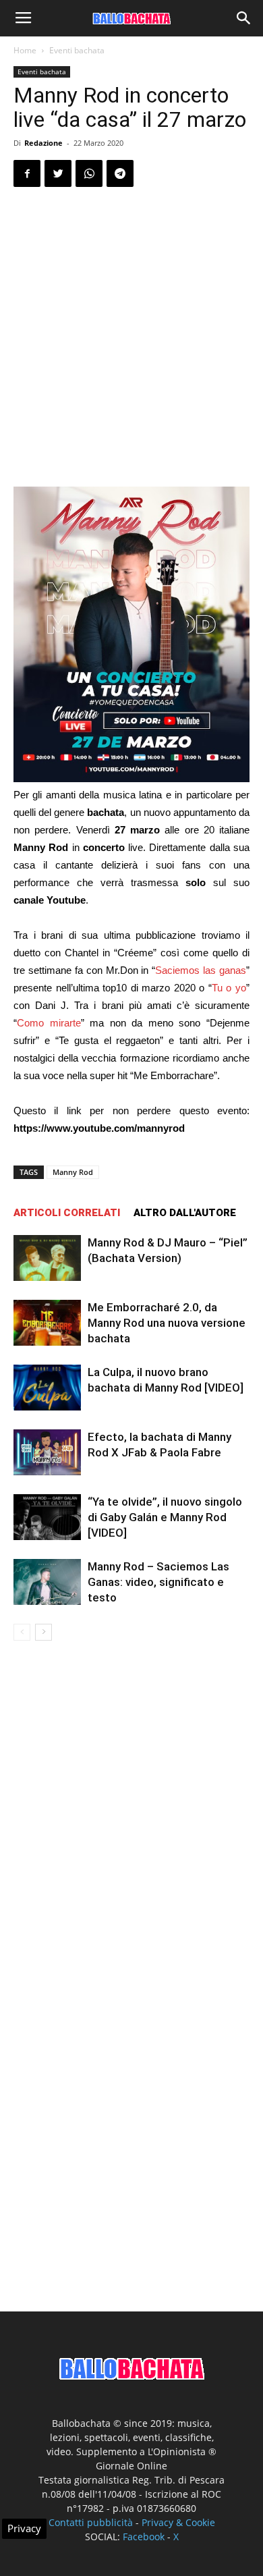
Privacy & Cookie (178, 2522)
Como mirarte (49, 1023)
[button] (244, 18)
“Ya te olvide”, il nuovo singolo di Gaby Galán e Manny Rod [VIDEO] (165, 1517)
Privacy (24, 2528)
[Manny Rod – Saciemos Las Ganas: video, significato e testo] (47, 1582)
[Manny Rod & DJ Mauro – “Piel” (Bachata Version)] (47, 1258)
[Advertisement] (131, 337)
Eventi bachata (77, 50)
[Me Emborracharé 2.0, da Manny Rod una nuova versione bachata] (47, 1323)
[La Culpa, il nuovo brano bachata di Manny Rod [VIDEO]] (47, 1388)
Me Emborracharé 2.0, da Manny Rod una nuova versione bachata (167, 1323)
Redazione (43, 143)
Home (25, 50)
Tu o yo (229, 988)
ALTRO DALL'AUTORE (185, 1213)
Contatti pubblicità (91, 2522)
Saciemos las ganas (201, 970)
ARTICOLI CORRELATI (67, 1213)
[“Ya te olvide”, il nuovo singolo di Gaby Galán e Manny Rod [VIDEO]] (47, 1517)
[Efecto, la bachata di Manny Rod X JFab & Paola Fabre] (47, 1453)
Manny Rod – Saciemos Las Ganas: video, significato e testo (158, 1582)
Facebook (144, 2537)
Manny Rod (73, 1172)
